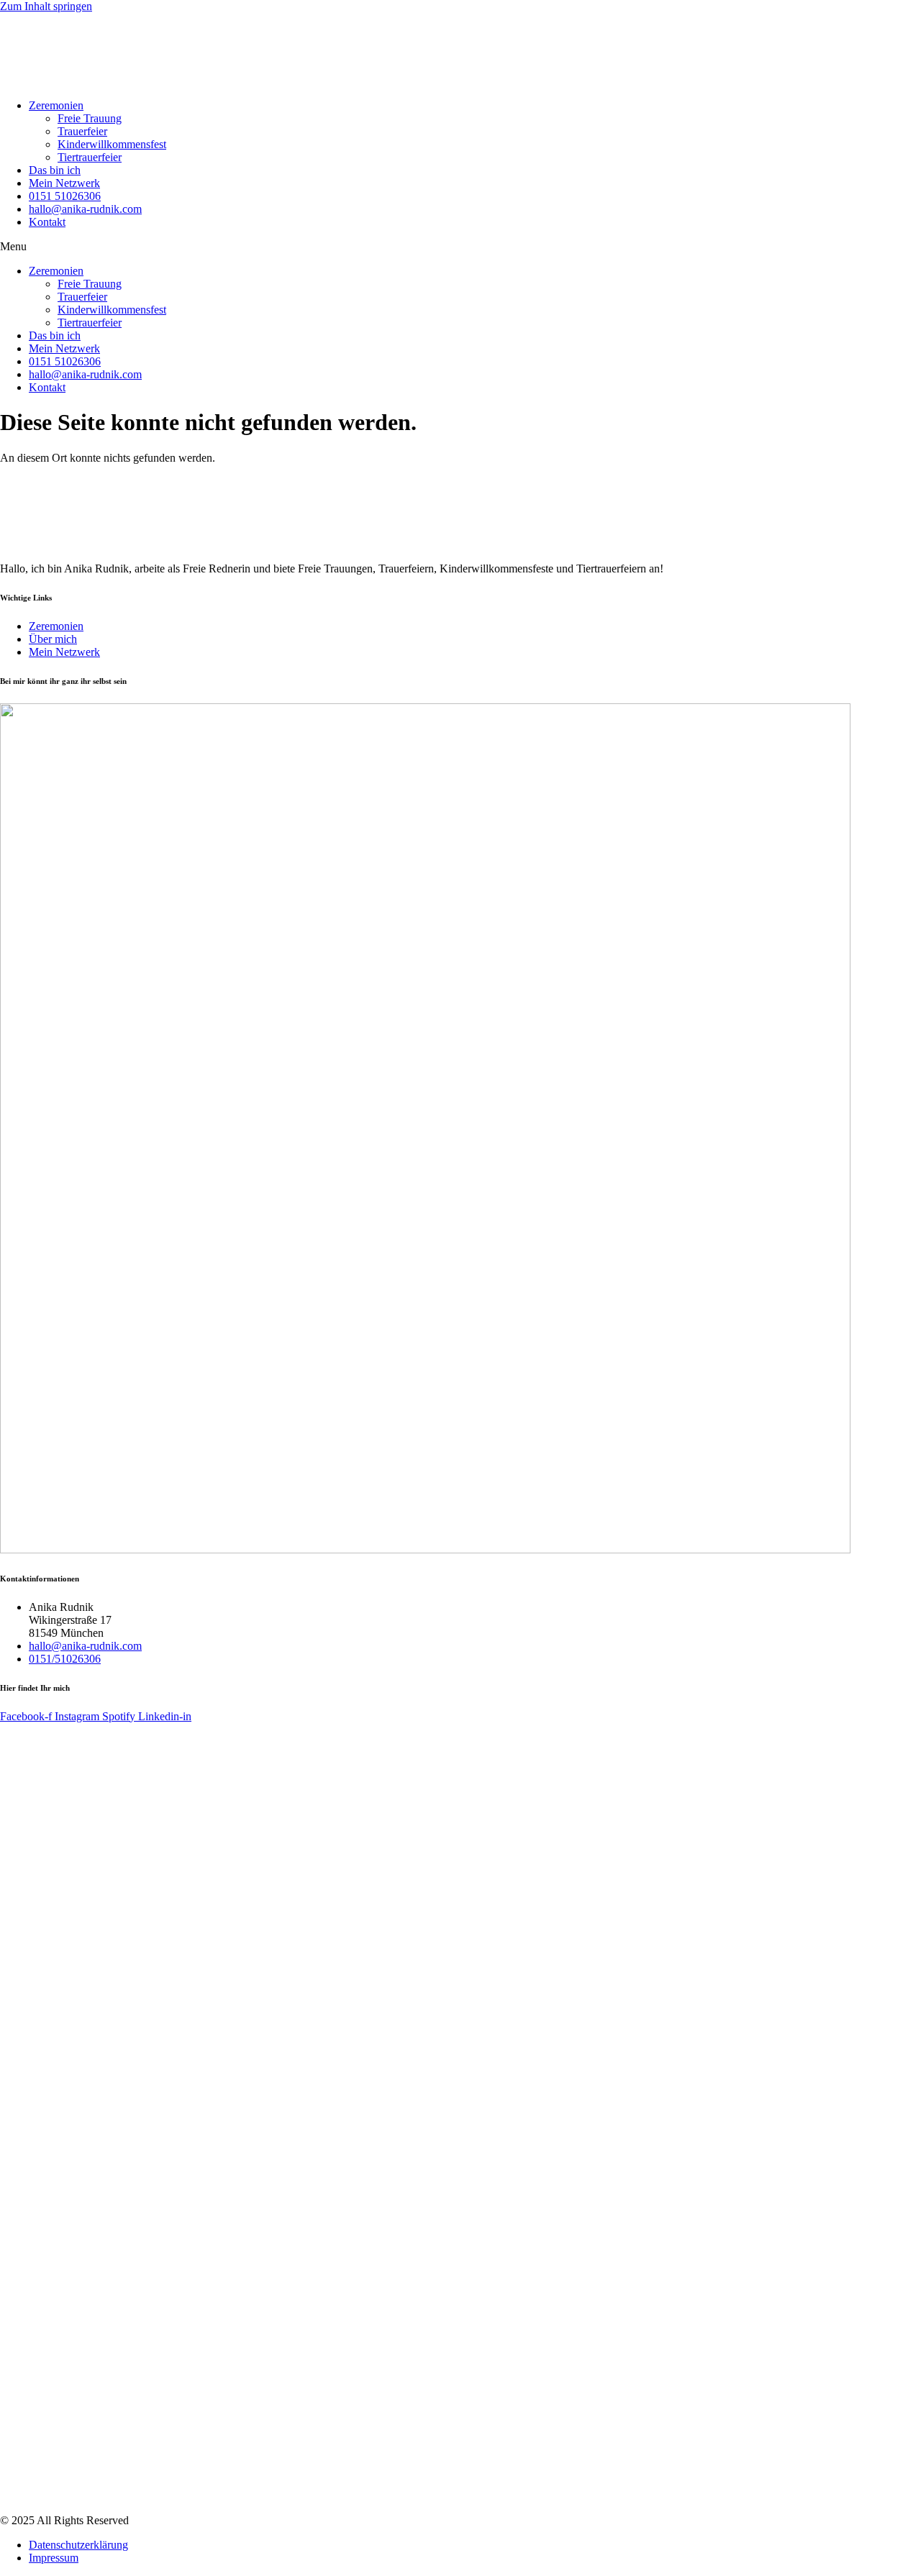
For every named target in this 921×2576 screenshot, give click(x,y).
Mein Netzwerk (64, 183)
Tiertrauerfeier (90, 157)
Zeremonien (56, 105)
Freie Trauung (90, 118)
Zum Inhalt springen (46, 6)
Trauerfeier (82, 131)
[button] (460, 247)
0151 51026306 (65, 196)
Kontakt (47, 222)
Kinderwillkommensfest (112, 144)
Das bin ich (55, 170)
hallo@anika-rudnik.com (85, 209)
